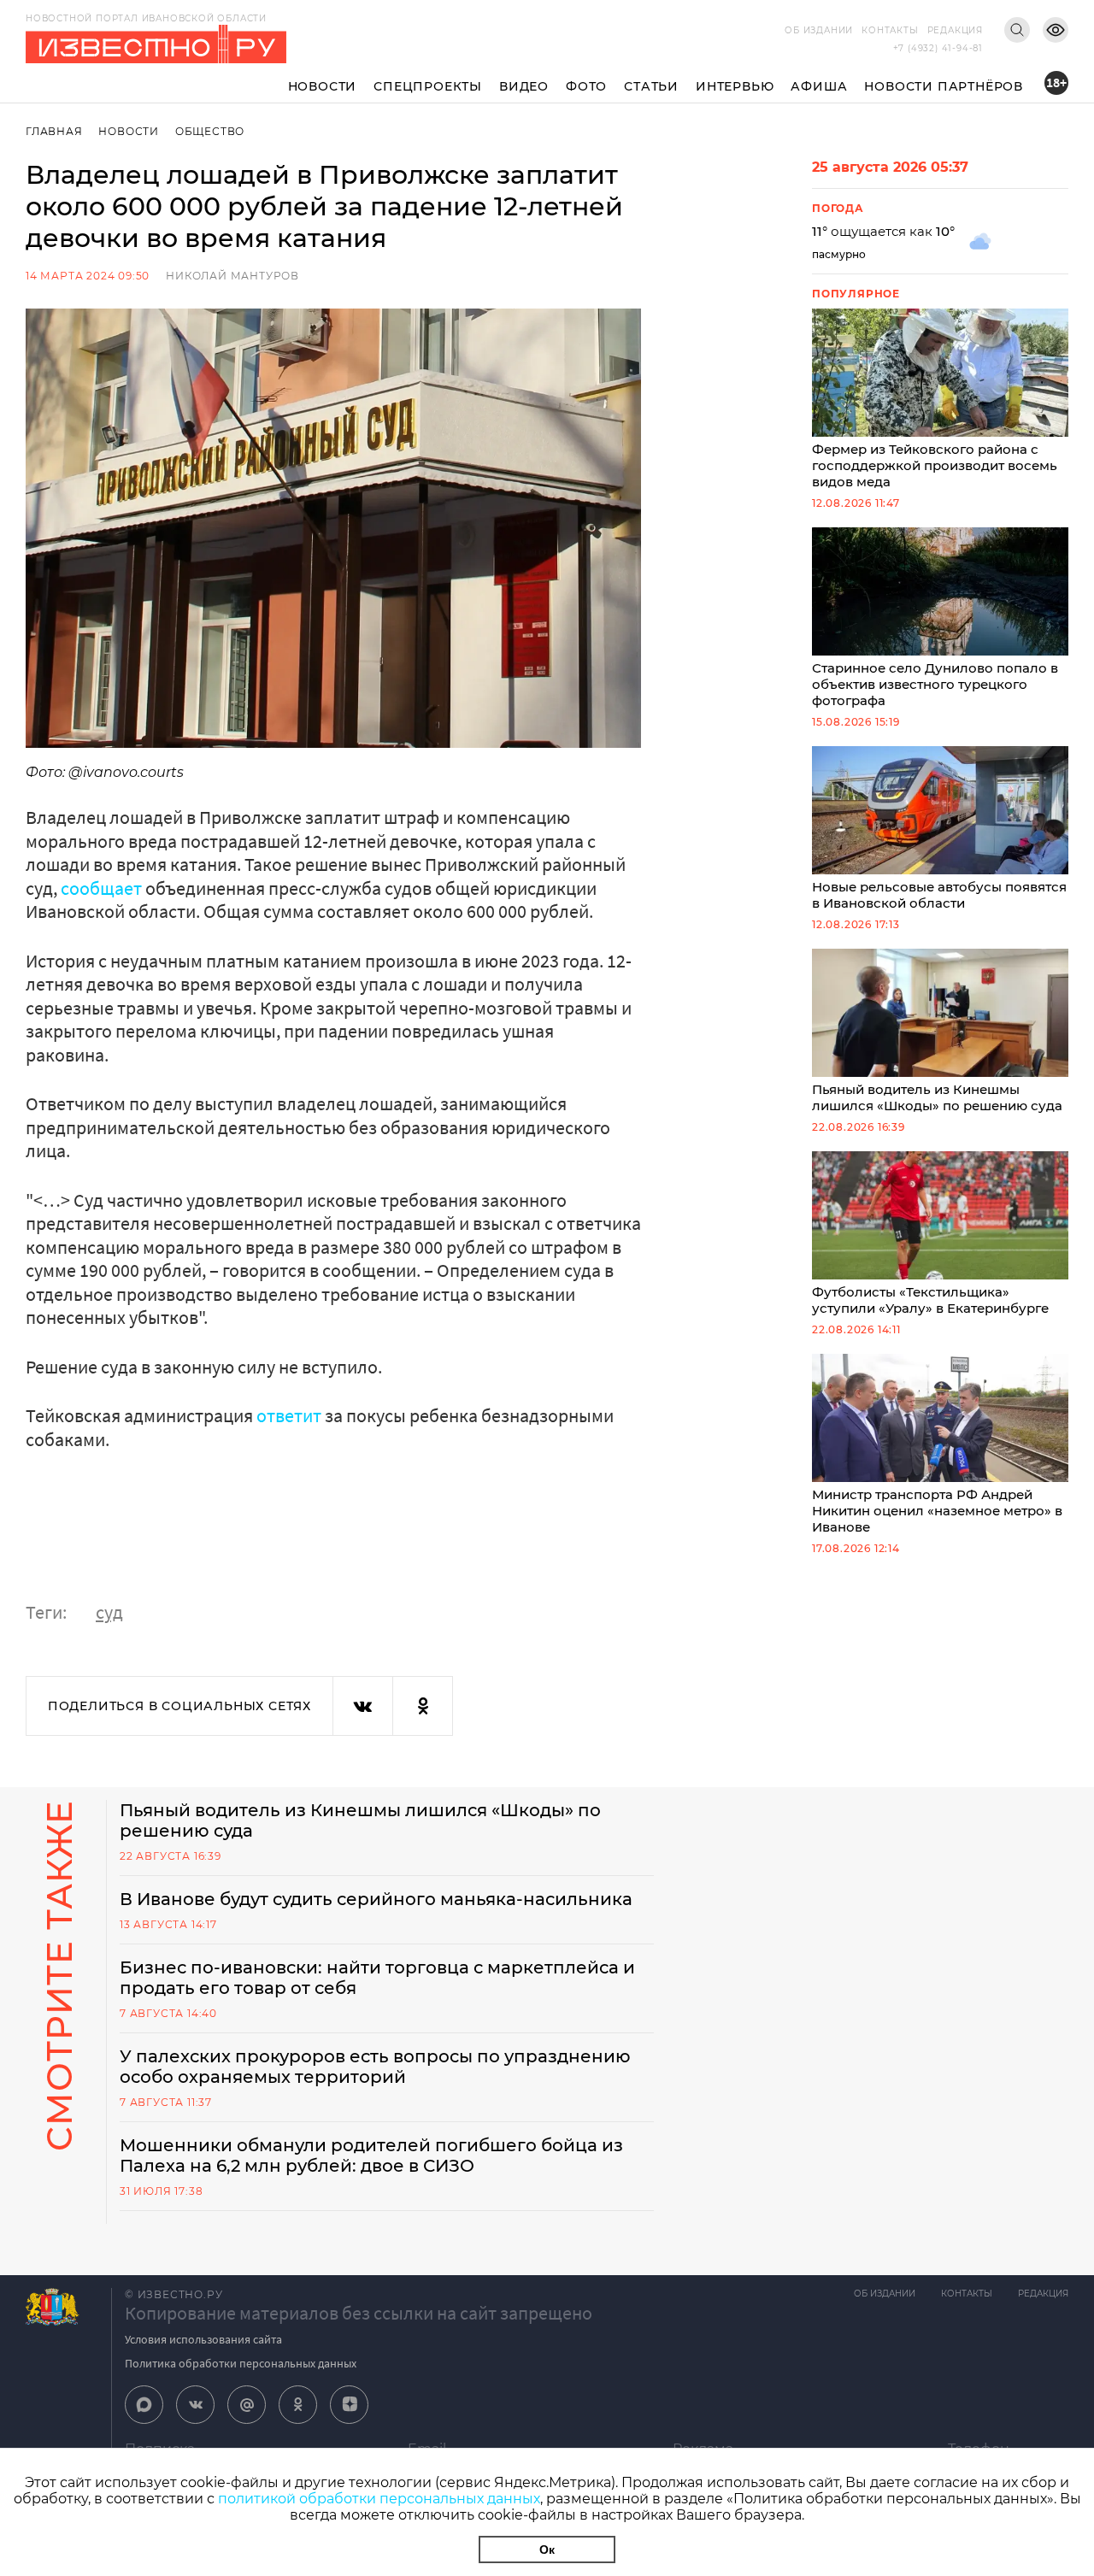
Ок (547, 2550)
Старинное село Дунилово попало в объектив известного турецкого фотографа (935, 684)
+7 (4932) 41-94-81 (938, 48)
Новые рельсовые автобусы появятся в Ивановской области (939, 895)
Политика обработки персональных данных (241, 2363)
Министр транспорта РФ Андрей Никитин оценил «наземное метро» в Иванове (937, 1511)
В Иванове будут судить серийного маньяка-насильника (376, 1899)
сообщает (101, 888)
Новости (323, 86)
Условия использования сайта (203, 2339)
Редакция (955, 30)
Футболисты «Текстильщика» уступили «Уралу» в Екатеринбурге (930, 1300)
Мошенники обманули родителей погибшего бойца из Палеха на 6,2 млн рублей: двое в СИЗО (371, 2155)
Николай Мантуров (232, 276)
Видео (524, 86)
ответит (291, 1415)
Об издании (819, 30)
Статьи (651, 86)
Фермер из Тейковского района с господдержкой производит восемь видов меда (935, 465)
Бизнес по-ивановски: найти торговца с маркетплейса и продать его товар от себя (377, 1978)
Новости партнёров (944, 86)
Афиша (819, 86)
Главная (54, 131)
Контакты (890, 30)
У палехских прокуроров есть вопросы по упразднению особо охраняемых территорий (375, 2067)
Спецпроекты (428, 86)
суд (109, 1612)
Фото (586, 86)
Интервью (735, 86)
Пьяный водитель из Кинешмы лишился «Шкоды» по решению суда (937, 1097)
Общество (210, 131)
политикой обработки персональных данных (379, 2499)
